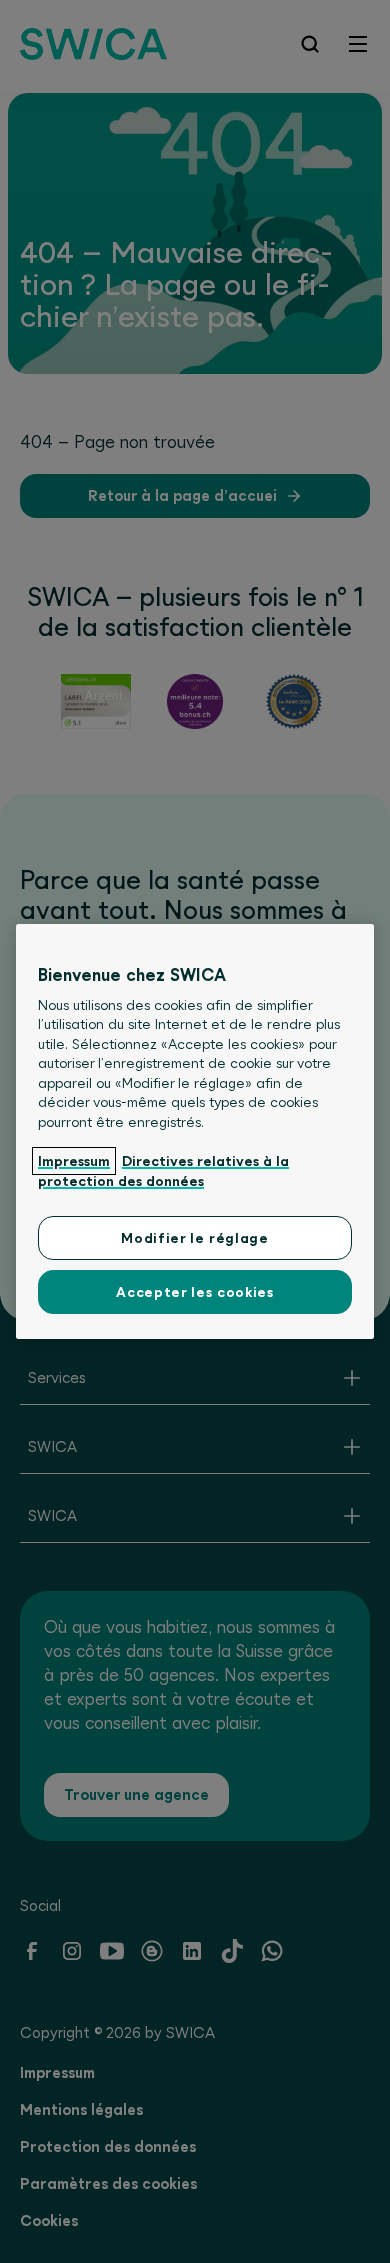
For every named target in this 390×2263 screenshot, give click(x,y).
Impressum (74, 1161)
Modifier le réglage (194, 1238)
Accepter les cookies (194, 1292)
